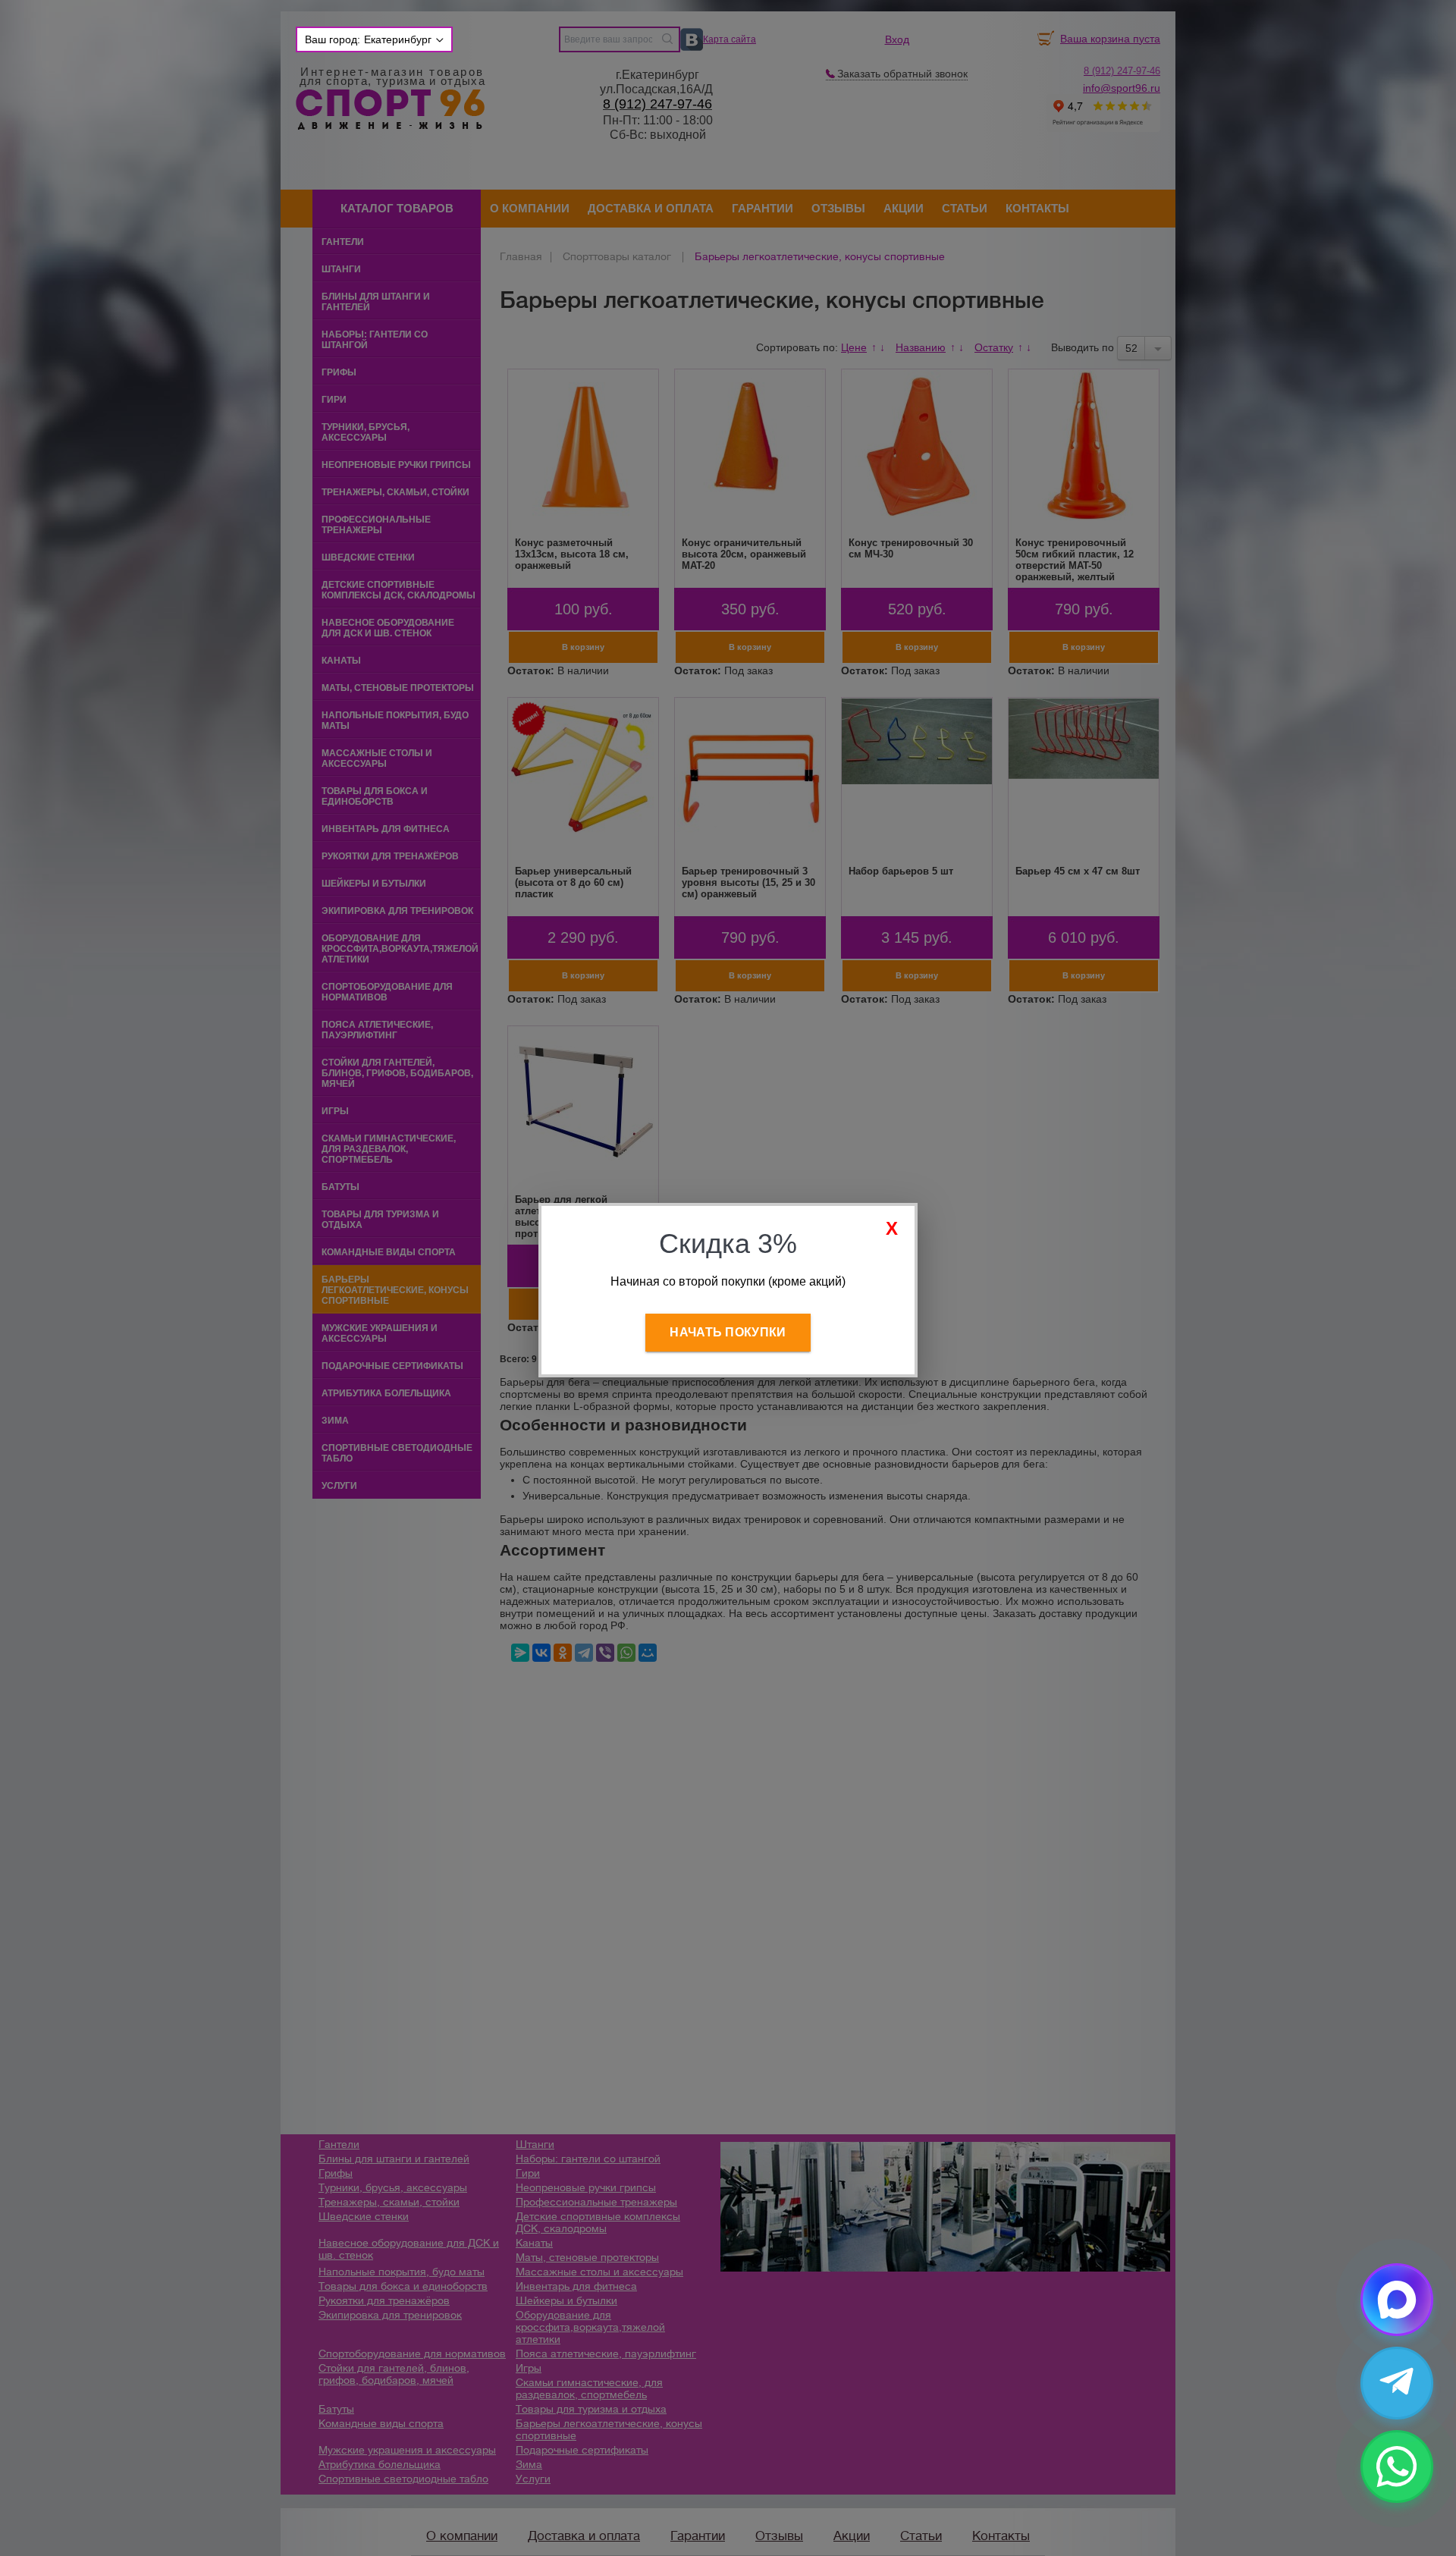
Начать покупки (728, 1332)
